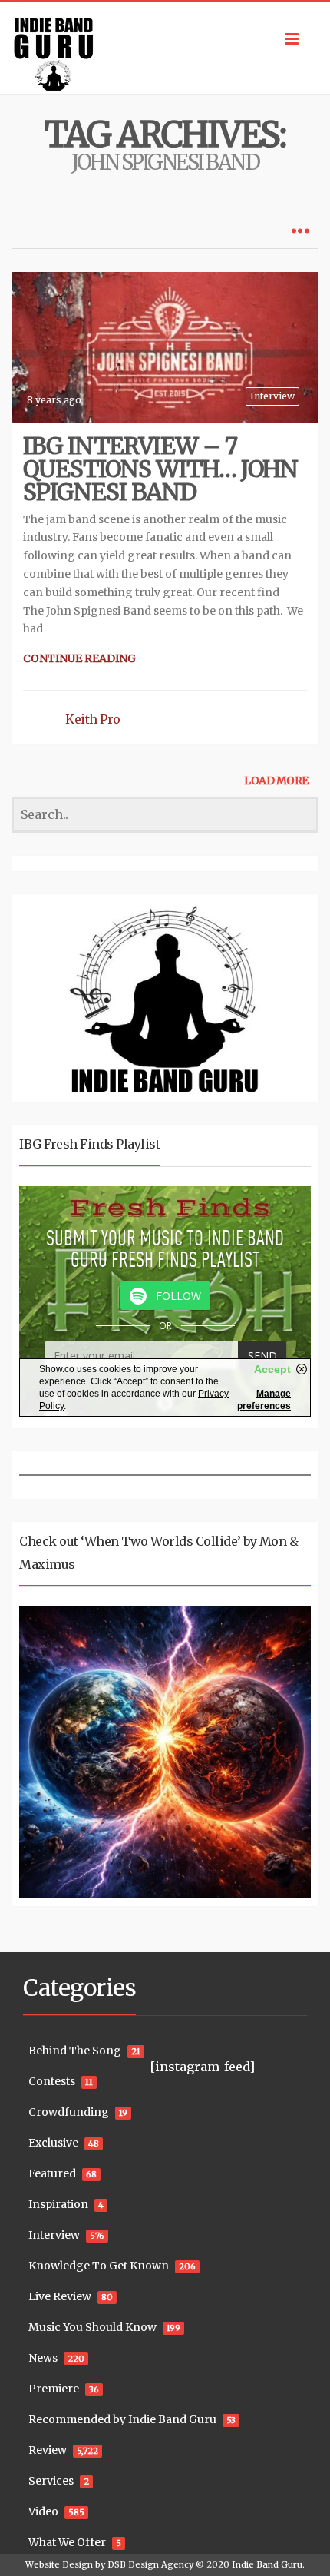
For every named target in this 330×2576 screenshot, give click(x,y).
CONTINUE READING (79, 658)
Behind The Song (75, 2051)
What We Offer (67, 2542)
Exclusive (53, 2143)
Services (51, 2481)
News (43, 2358)
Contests (52, 2081)
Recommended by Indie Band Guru (122, 2419)
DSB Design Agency (150, 2564)
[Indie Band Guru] (165, 48)
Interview (272, 396)
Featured (52, 2173)
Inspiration (58, 2204)
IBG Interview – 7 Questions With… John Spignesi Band (160, 469)
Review (48, 2450)
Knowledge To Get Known (99, 2266)
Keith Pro (93, 719)
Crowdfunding (69, 2112)
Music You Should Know (92, 2327)
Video (43, 2511)
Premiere (54, 2389)
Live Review (60, 2296)
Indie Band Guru (267, 2564)
